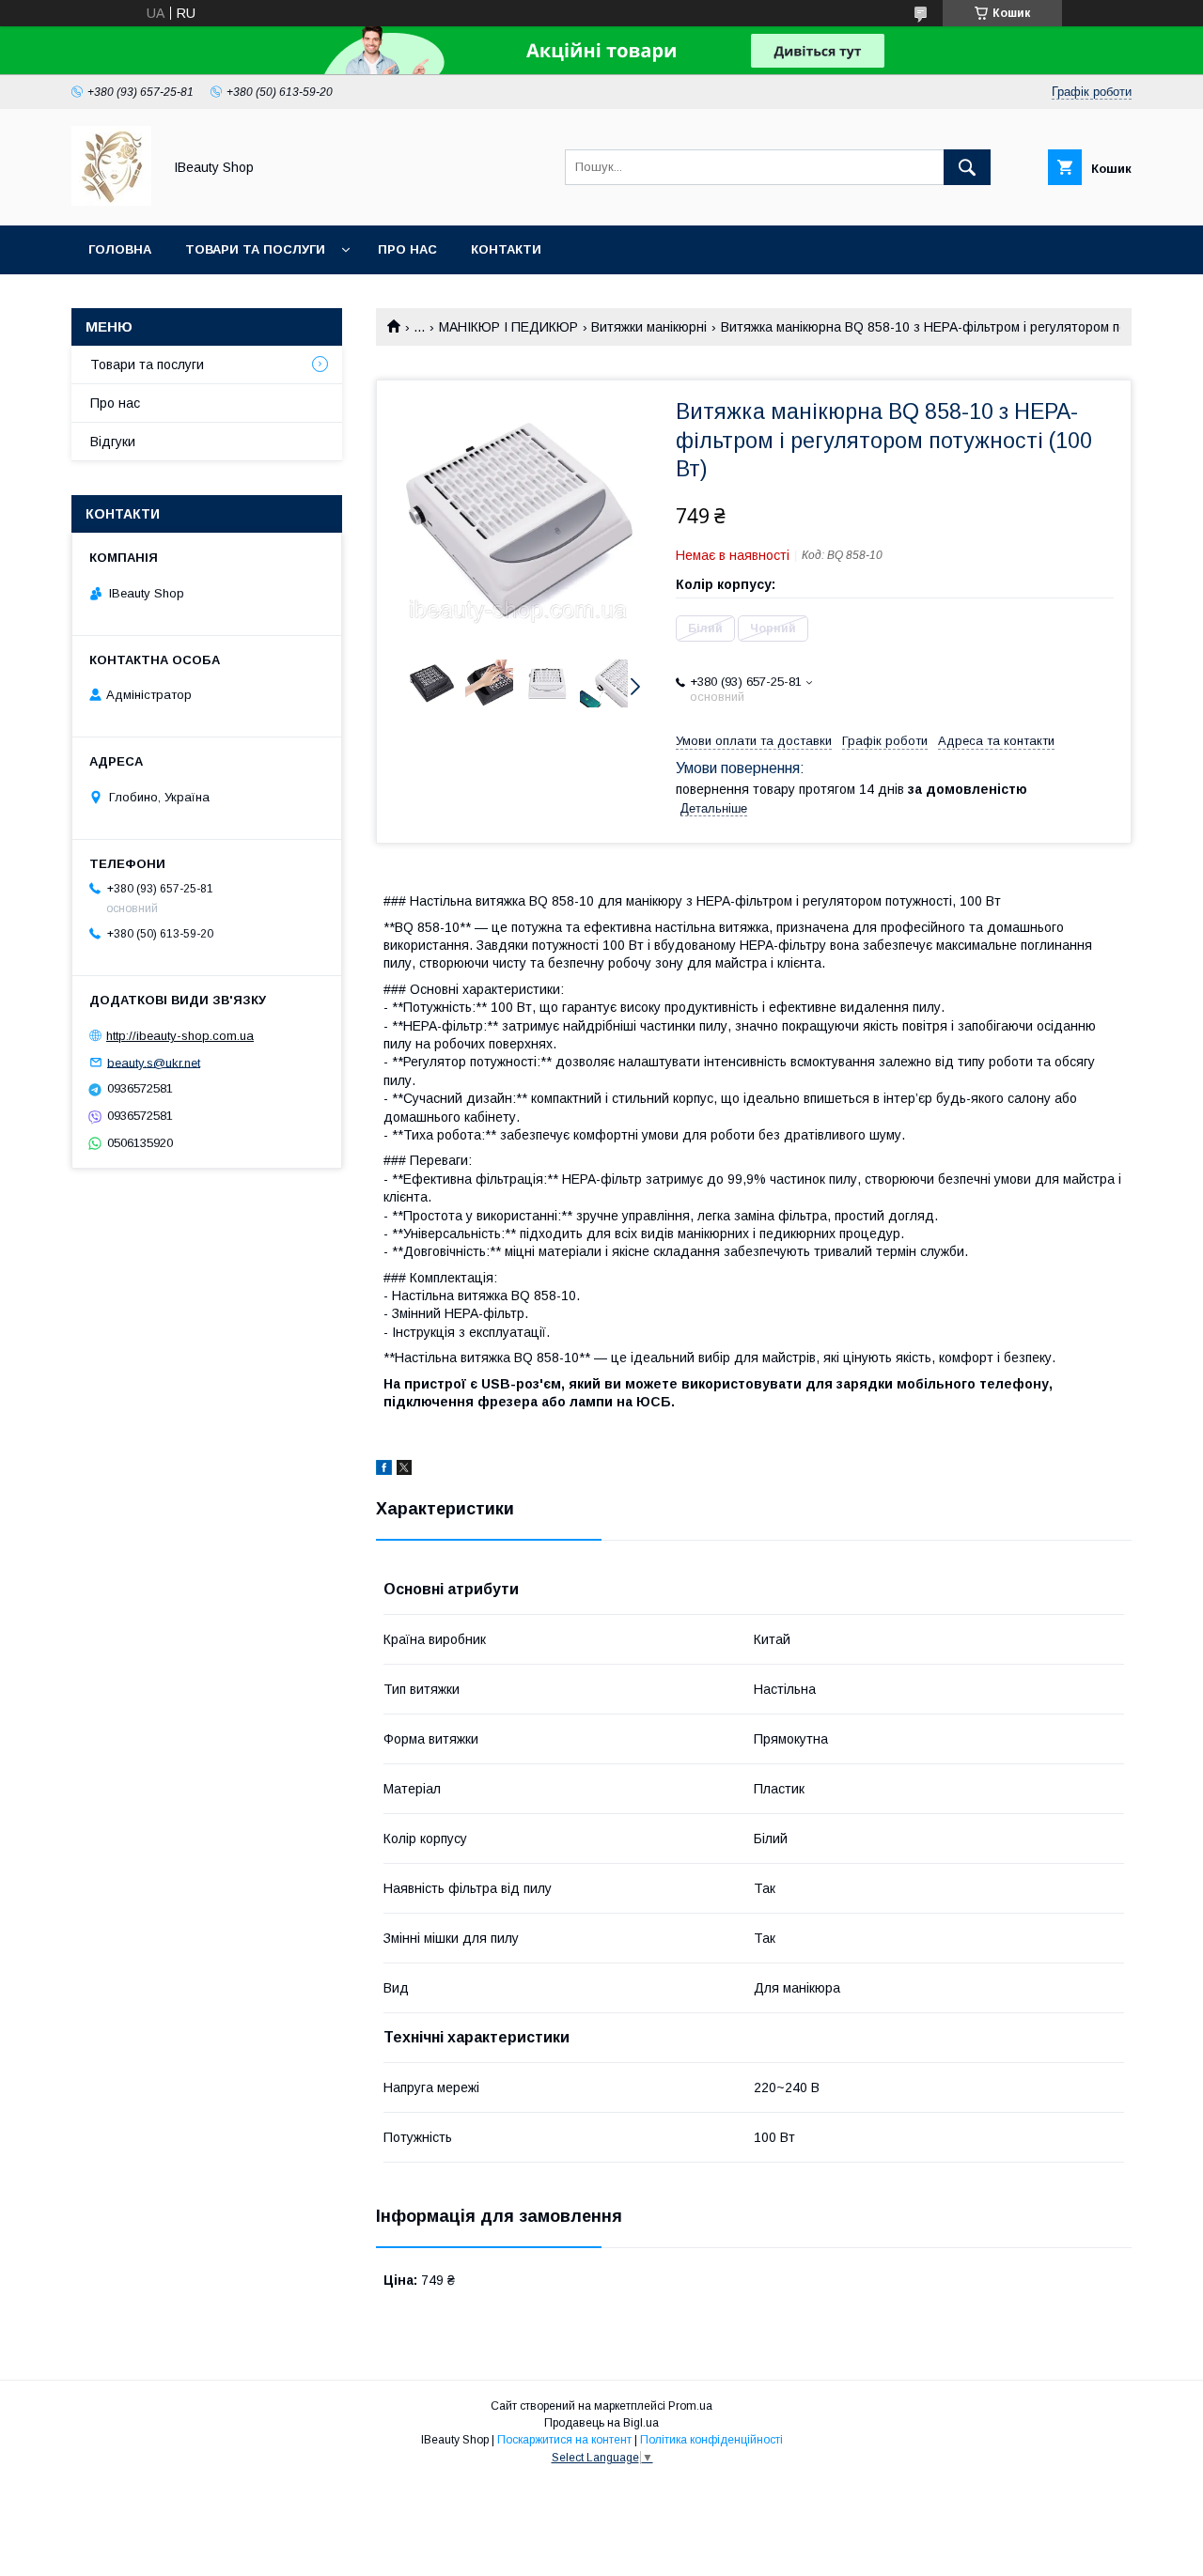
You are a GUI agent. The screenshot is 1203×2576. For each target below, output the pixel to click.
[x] (404, 1470)
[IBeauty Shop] (111, 201)
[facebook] (384, 1470)
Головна (120, 249)
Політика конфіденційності (711, 2440)
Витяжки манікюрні (649, 327)
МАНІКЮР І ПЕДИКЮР (508, 327)
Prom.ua (690, 2406)
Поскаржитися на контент (564, 2440)
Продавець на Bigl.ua (601, 2423)
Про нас (407, 249)
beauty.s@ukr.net (154, 1062)
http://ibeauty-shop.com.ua (180, 1036)
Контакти (506, 249)
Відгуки (113, 442)
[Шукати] (967, 167)
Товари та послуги (255, 249)
